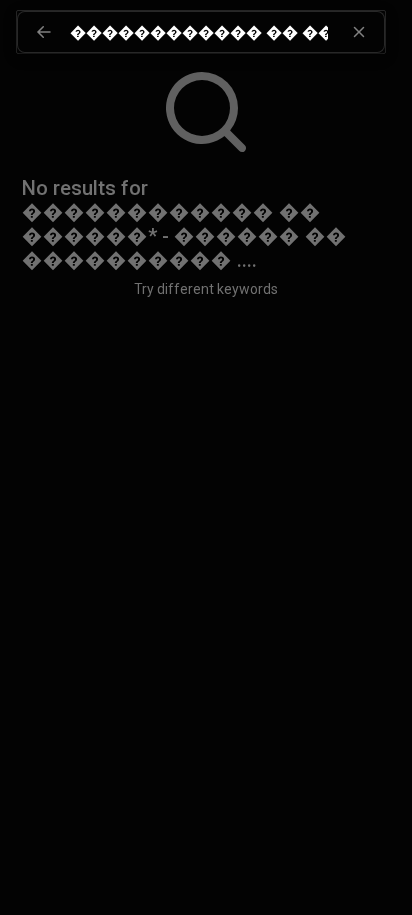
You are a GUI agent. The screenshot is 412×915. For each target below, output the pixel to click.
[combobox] (227, 32)
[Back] (44, 32)
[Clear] (359, 32)
